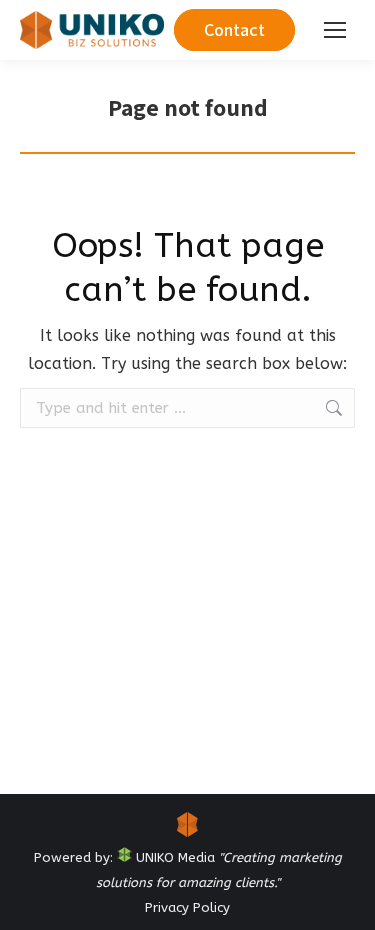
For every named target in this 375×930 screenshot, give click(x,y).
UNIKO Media (173, 857)
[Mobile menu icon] (335, 30)
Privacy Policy (187, 907)
